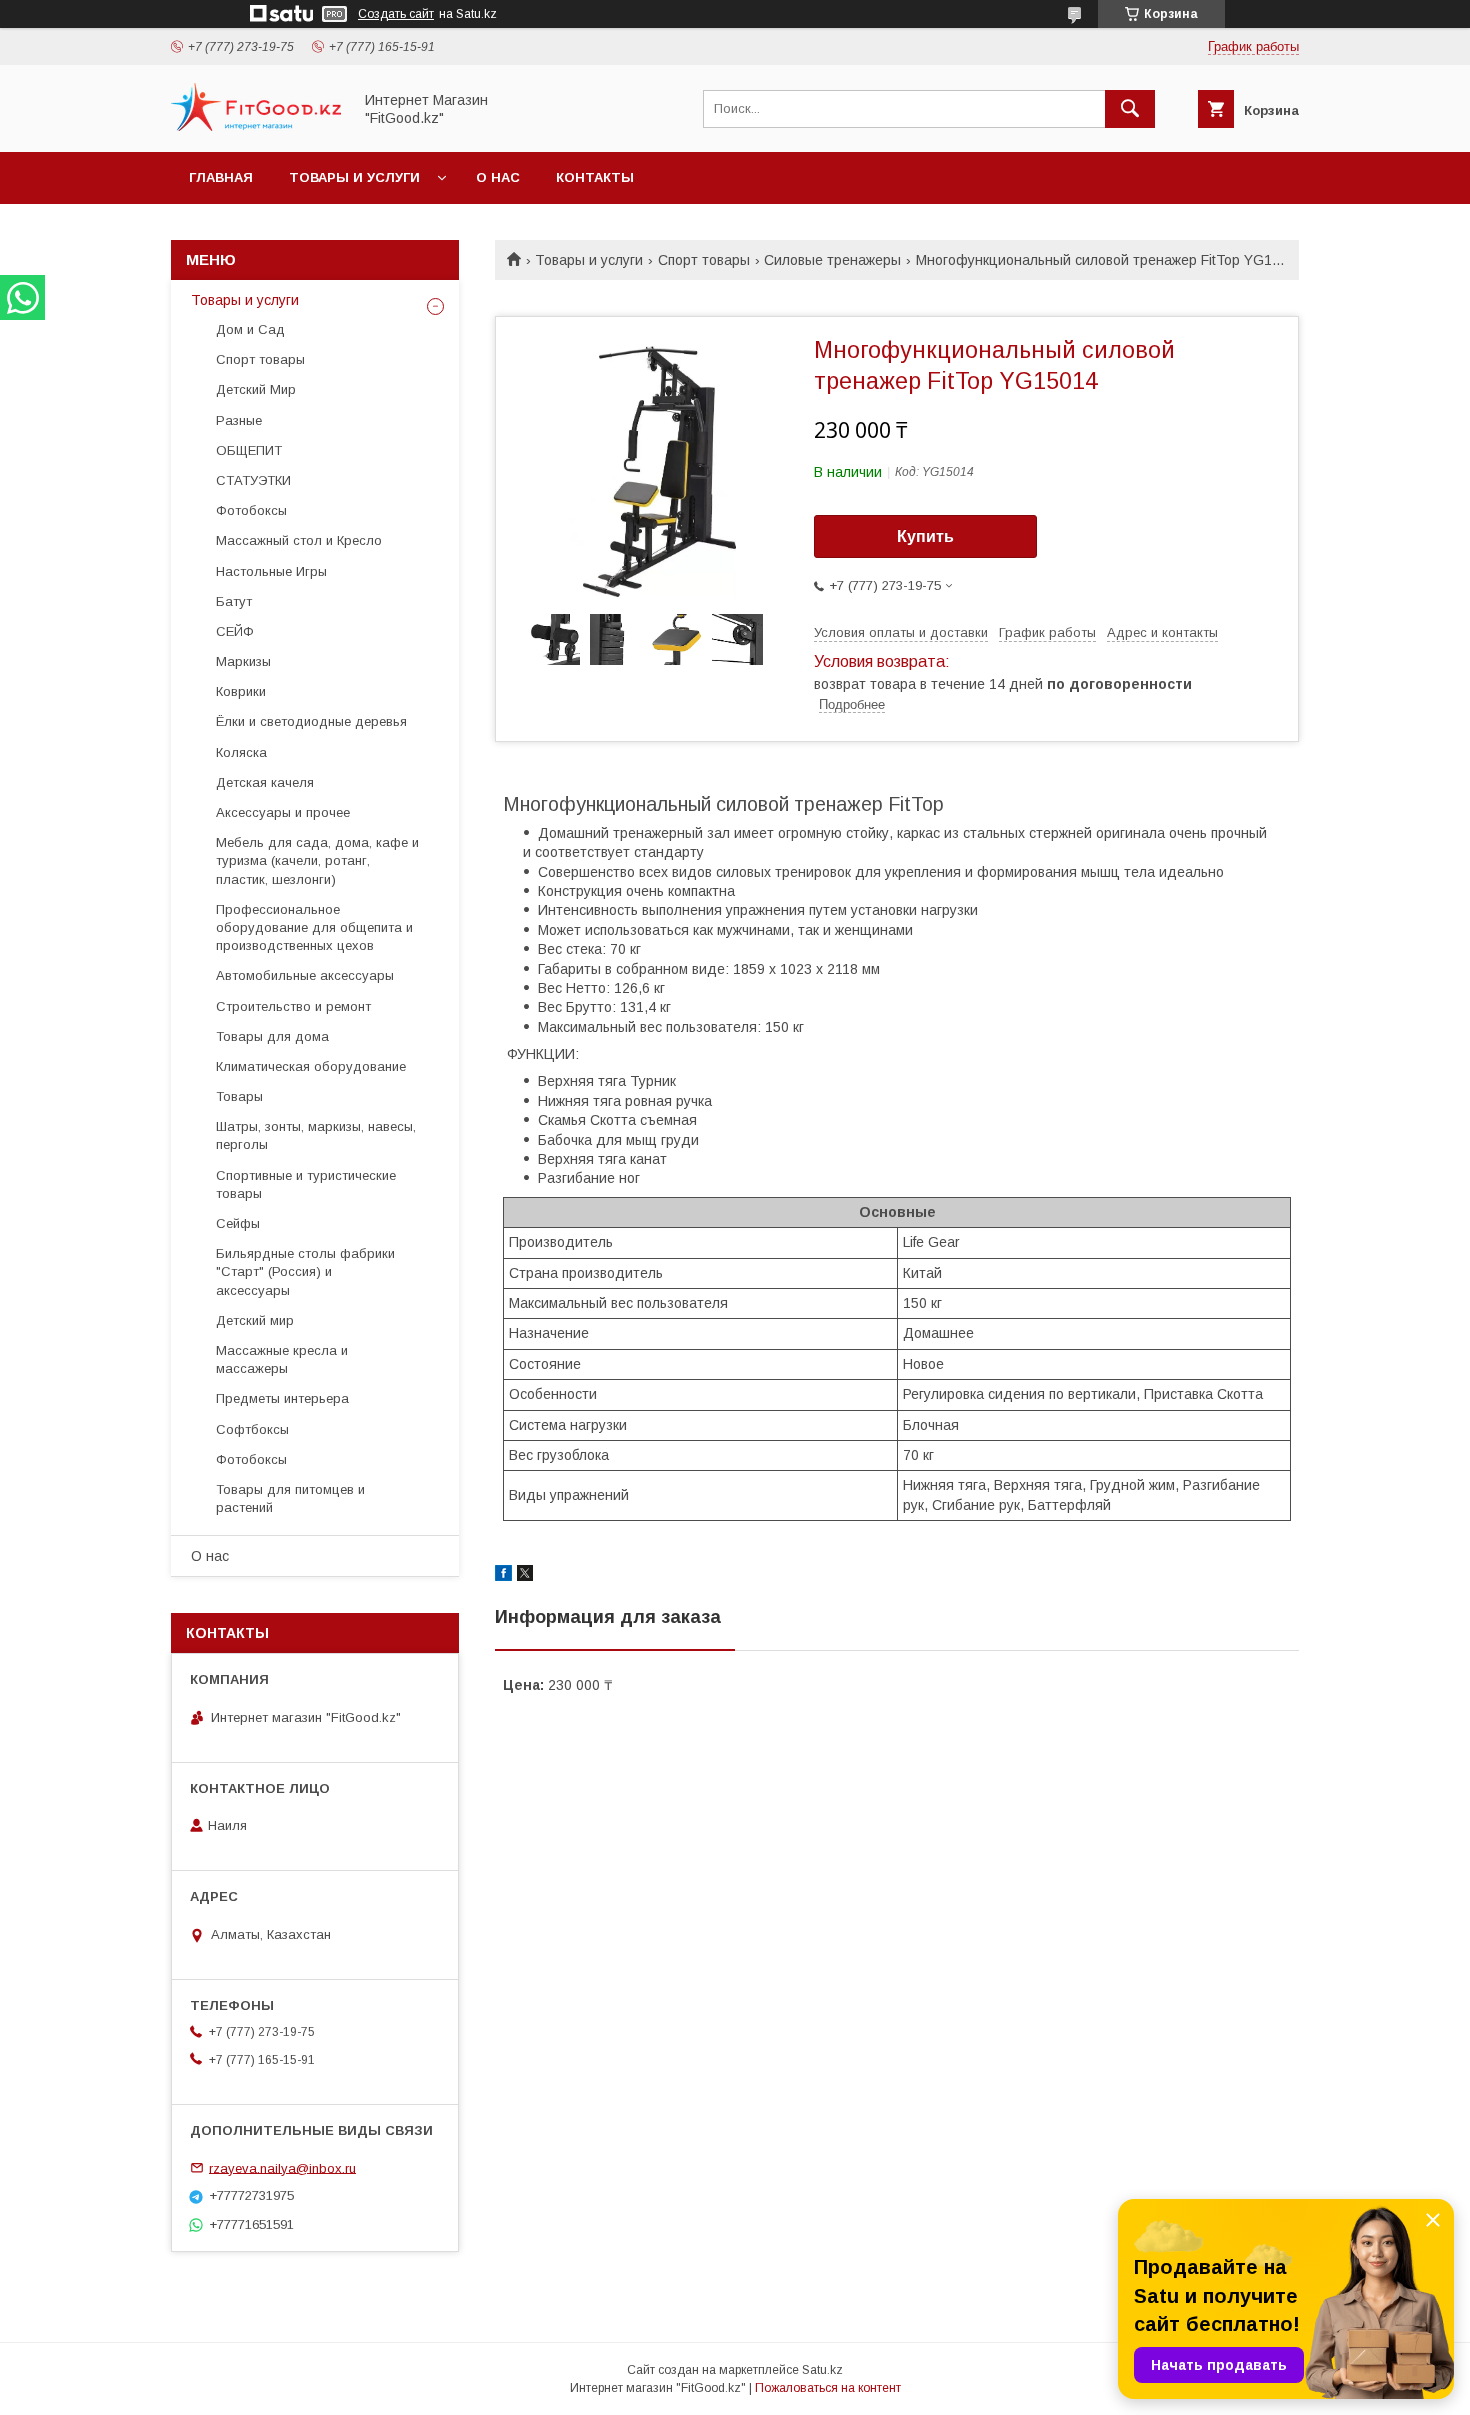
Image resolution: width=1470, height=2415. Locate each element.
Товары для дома (272, 1036)
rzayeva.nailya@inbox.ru (282, 2167)
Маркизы (243, 661)
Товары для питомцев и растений (290, 1498)
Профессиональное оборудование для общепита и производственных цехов (314, 927)
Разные (239, 420)
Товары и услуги (354, 177)
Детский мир (255, 1320)
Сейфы (238, 1223)
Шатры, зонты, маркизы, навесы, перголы (316, 1135)
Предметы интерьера (282, 1398)
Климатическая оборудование (311, 1066)
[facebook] (503, 1576)
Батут (234, 601)
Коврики (241, 691)
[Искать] (1130, 109)
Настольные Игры (271, 571)
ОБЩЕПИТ (249, 450)
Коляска (241, 752)
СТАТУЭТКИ (253, 480)
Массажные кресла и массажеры (282, 1359)
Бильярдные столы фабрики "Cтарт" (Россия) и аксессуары (305, 1271)
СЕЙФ (235, 631)
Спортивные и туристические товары (306, 1184)
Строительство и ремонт (293, 1006)
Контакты (595, 177)
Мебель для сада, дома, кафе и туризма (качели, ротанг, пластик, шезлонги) (317, 860)
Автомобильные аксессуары (305, 975)
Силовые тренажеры (832, 260)
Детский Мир (256, 389)
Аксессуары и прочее (283, 812)
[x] (525, 1576)
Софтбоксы (252, 1429)
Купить (925, 536)
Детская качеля (265, 782)
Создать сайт (396, 14)
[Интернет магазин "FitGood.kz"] (256, 126)
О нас (498, 177)
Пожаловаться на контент (828, 2388)
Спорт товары (704, 260)
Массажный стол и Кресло (299, 540)
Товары (239, 1096)
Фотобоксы (251, 510)
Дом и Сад (250, 329)
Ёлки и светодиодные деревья (311, 721)
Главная (221, 177)
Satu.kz (822, 2370)
